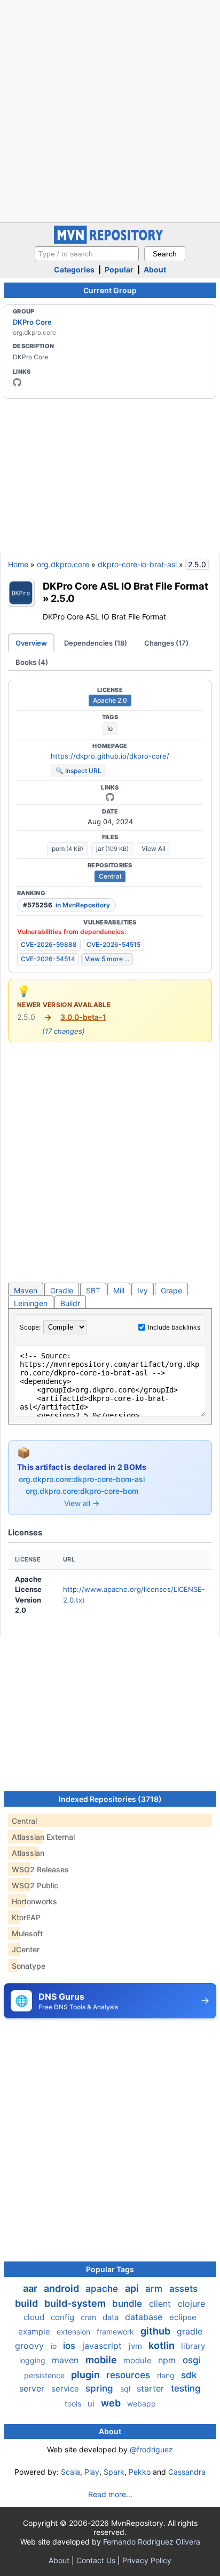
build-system (76, 2303)
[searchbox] (87, 254)
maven (66, 2360)
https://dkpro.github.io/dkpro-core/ (110, 756)
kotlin (163, 2345)
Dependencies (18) (96, 643)
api (133, 2288)
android (62, 2288)
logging (33, 2360)
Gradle (62, 1290)
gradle (190, 2331)
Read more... (110, 2494)
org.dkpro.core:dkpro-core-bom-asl (82, 1479)
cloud (35, 2317)
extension (74, 2332)
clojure (191, 2304)
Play (92, 2472)
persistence (45, 2375)
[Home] (110, 241)
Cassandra (187, 2472)
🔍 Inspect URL (78, 771)
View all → (82, 1503)
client (161, 2304)
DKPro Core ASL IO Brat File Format (125, 586)
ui (92, 2404)
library (193, 2346)
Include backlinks (174, 1327)
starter (152, 2388)
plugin (87, 2375)
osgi (192, 2360)
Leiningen (31, 1303)
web (112, 2403)
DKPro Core (32, 322)
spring (101, 2388)
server (33, 2388)
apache (103, 2289)
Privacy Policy (147, 2560)
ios (70, 2346)
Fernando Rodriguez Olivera (152, 2542)
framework (116, 2332)
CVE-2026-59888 (49, 944)
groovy (31, 2346)
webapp (142, 2404)
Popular (119, 269)
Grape (171, 1290)
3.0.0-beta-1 (83, 1017)
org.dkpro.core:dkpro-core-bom (82, 1491)
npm (168, 2360)
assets (183, 2289)
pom (68, 848)
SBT (93, 1290)
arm (155, 2289)
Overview (31, 643)
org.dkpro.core (63, 564)
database (145, 2317)
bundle (128, 2304)
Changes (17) (166, 643)
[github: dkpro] (17, 382)
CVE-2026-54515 (113, 944)
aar (31, 2288)
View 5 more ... (107, 959)
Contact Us (96, 2560)
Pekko (140, 2472)
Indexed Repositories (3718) (110, 1799)
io (110, 728)
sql (126, 2389)
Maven (26, 1290)
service (66, 2389)
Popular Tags (110, 2269)
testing (186, 2388)
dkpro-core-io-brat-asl (137, 564)
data (112, 2317)
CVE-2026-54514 (48, 959)
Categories (74, 269)
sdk (189, 2375)
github (156, 2331)
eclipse (183, 2317)
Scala (70, 2472)
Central (110, 876)
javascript (103, 2346)
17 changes (64, 1031)
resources (129, 2375)
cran (89, 2317)
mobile (102, 2360)
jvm (136, 2346)
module (139, 2360)
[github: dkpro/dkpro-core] (110, 797)
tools (74, 2404)
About (155, 269)
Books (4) (32, 662)
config (64, 2317)
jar (112, 848)
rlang (167, 2375)
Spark (114, 2472)
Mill (119, 1290)
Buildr (70, 1303)
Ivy (143, 1290)
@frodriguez (151, 2449)
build (27, 2303)
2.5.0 (63, 598)
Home (18, 564)
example (35, 2332)
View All (154, 848)
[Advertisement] (110, 110)
